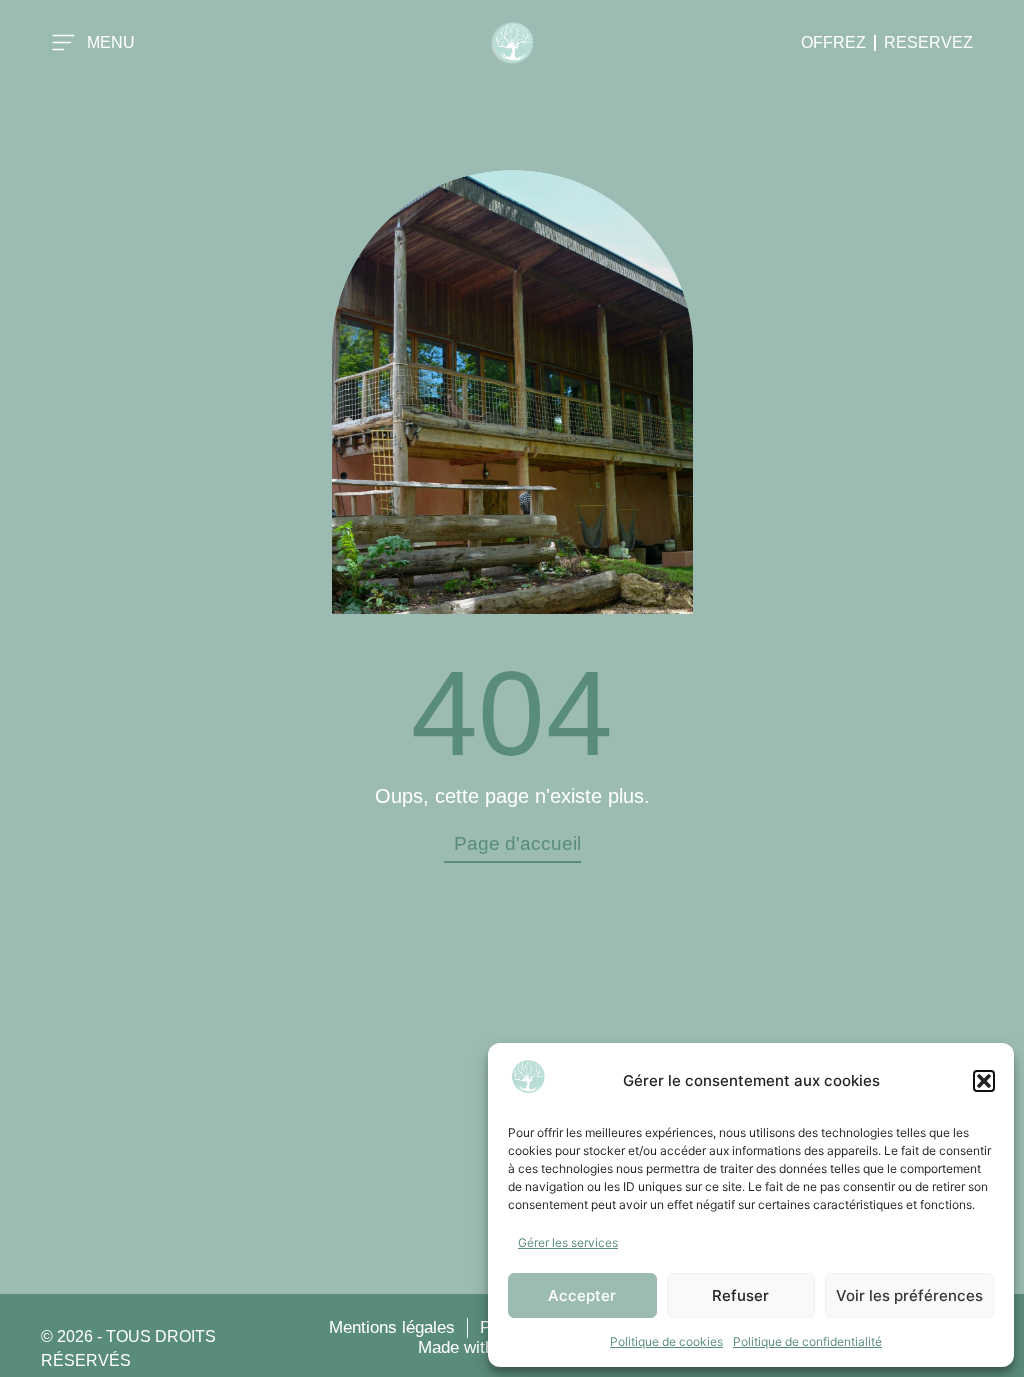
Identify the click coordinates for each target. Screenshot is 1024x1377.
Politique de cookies (666, 1341)
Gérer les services (568, 1242)
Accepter (582, 1295)
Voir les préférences (909, 1295)
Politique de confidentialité (807, 1341)
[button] (984, 1081)
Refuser (740, 1295)
